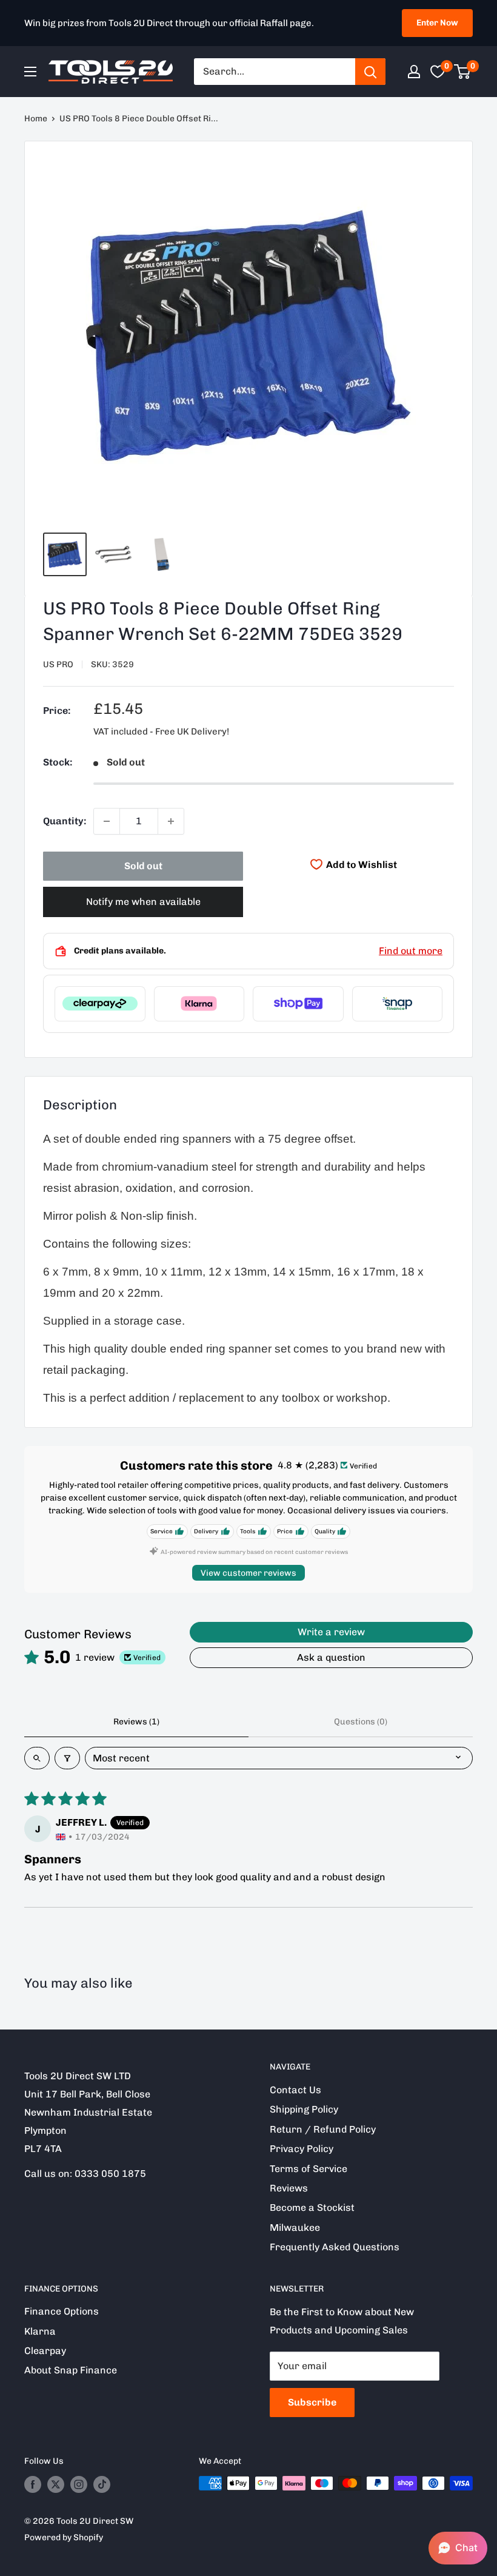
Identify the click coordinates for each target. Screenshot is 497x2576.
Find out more (411, 951)
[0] (463, 72)
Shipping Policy (304, 2109)
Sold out (143, 866)
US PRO (58, 664)
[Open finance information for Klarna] (199, 1004)
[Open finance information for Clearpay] (100, 1004)
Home (36, 119)
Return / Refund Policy (323, 2129)
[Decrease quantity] (107, 821)
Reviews (289, 2188)
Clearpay (45, 2351)
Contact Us (295, 2090)
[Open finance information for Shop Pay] (298, 1004)
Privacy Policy (302, 2149)
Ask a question (331, 1657)
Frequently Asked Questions (335, 2247)
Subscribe (312, 2402)
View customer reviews (248, 1573)
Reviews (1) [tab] (136, 1722)
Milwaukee (295, 2228)
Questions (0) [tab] (361, 1722)
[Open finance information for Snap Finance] (398, 1004)
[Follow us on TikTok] (102, 2484)
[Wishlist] (438, 72)
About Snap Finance (71, 2370)
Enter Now (437, 23)
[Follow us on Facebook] (33, 2484)
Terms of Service (309, 2169)
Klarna (40, 2331)
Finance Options (62, 2311)
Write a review (331, 1632)
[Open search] (37, 1758)
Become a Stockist (312, 2208)
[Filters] (67, 1758)
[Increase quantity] (171, 821)
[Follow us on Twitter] (56, 2484)
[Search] (370, 72)
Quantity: (65, 821)
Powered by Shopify (64, 2537)
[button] (458, 2548)
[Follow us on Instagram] (79, 2484)
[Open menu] (30, 72)
